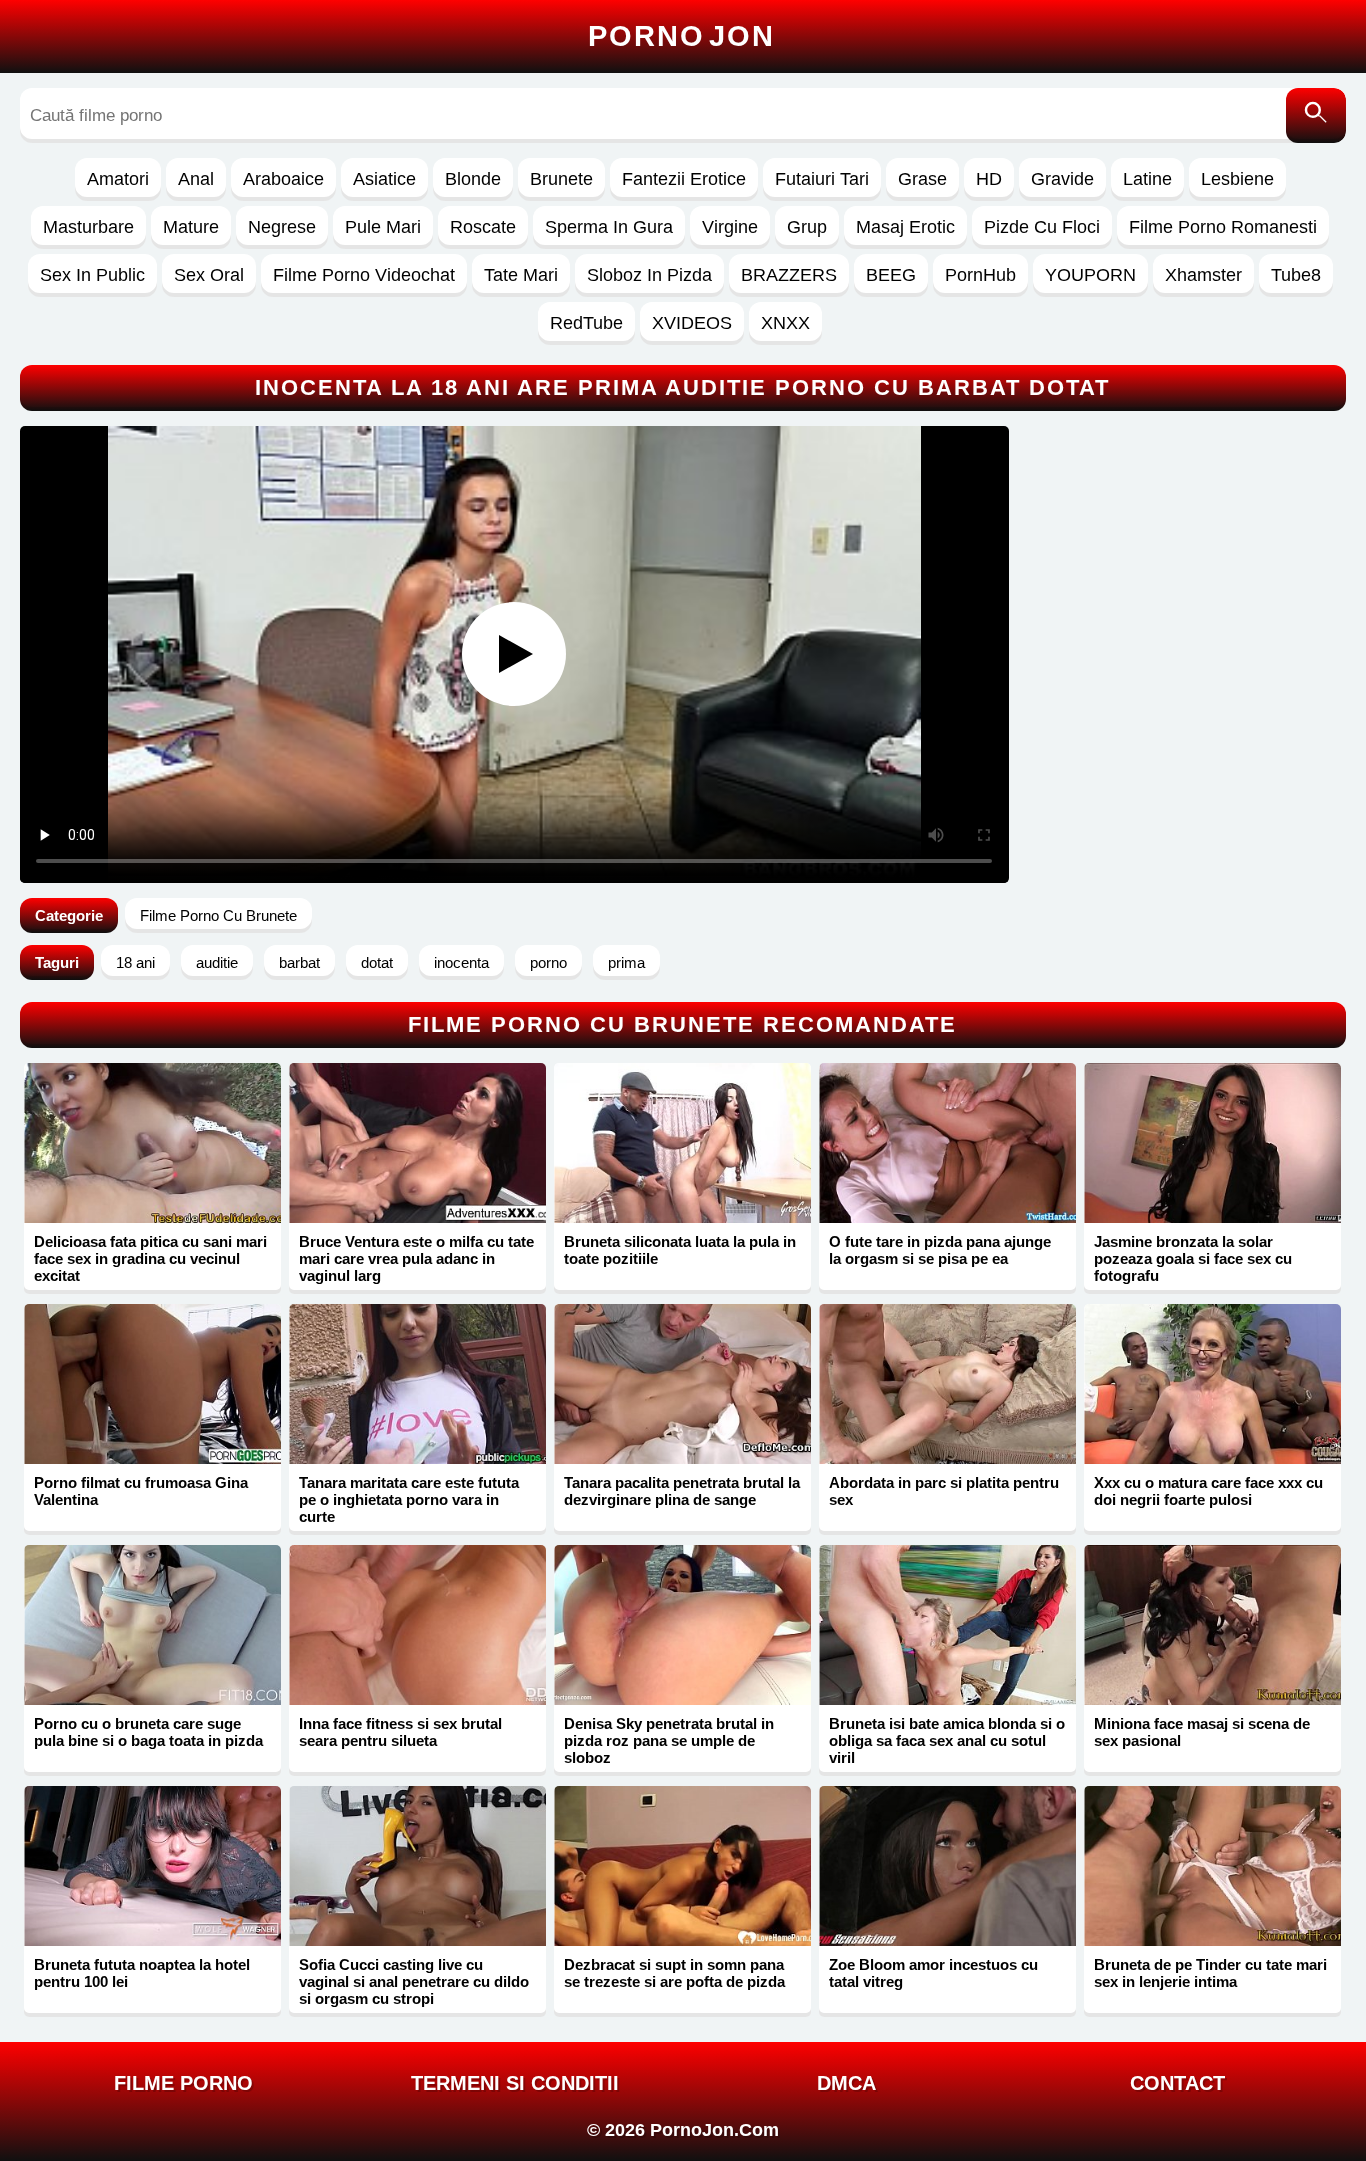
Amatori (118, 179)
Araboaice (283, 179)
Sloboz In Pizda (649, 275)
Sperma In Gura (609, 227)
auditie (217, 962)
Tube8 (1296, 275)
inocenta (461, 962)
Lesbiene (1237, 179)
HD (989, 179)
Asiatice (384, 179)
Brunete (561, 179)
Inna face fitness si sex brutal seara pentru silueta (400, 1732)
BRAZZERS (789, 275)
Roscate (483, 227)
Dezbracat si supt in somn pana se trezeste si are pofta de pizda (674, 1973)
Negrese (282, 227)
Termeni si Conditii (515, 2083)
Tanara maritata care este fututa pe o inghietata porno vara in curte (409, 1499)
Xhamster (1203, 275)
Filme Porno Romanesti (1223, 227)
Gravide (1062, 179)
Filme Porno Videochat (364, 275)
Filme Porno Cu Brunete (218, 915)
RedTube (586, 323)
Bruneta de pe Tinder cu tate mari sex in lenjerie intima (1210, 1973)
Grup (807, 227)
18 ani (135, 962)
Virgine (730, 227)
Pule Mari (383, 227)
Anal (196, 179)
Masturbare (88, 227)
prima (626, 962)
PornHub (980, 275)
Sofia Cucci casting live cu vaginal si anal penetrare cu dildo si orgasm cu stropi (414, 1981)
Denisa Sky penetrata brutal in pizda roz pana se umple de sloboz (669, 1740)
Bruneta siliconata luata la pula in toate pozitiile (680, 1250)
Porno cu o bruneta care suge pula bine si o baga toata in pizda (148, 1732)
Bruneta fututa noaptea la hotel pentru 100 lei (142, 1973)
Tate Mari (521, 275)
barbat (299, 962)
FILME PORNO (183, 2083)
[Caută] (1316, 115)
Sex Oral (209, 275)
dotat (377, 962)
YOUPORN (1090, 275)
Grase (922, 179)
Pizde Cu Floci (1042, 227)
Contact (1177, 2083)
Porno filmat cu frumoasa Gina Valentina (141, 1491)
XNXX (785, 323)
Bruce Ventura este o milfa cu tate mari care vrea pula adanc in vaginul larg (416, 1258)
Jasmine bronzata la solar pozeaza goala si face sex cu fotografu (1193, 1258)
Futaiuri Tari (822, 179)
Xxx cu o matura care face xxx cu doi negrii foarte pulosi (1208, 1491)
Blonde (473, 179)
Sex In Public (92, 275)
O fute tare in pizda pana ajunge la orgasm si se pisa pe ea (940, 1250)
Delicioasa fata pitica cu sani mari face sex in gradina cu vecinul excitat (150, 1258)
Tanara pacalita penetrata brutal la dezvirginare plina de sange (682, 1491)
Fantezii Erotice (684, 179)
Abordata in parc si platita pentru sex (944, 1491)
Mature (191, 227)
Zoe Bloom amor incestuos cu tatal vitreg (933, 1973)
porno (548, 962)
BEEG (891, 275)
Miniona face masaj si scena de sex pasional (1202, 1732)
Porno (681, 36)
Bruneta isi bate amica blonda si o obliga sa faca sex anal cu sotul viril (947, 1740)
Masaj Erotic (905, 227)
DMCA (846, 2083)
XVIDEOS (692, 323)
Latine (1147, 179)
